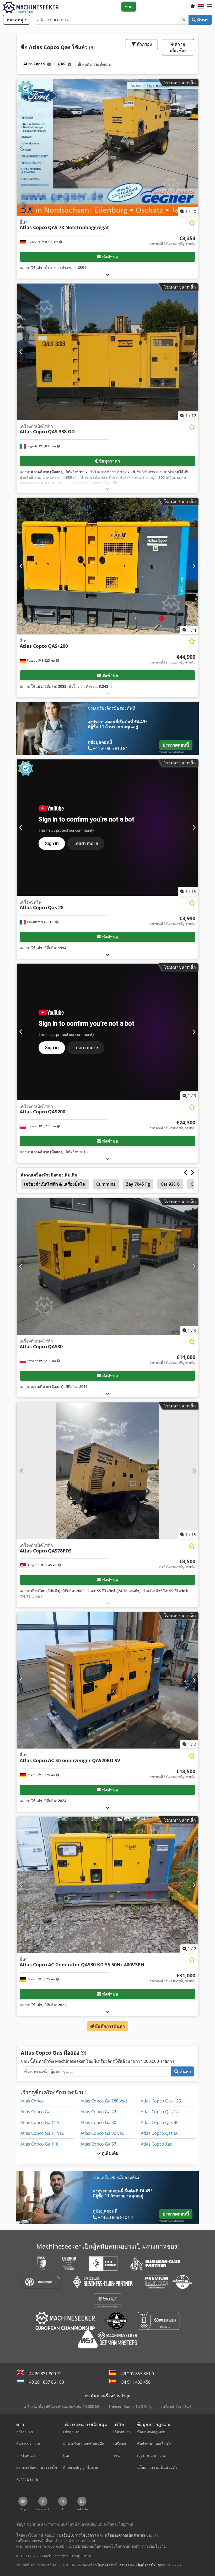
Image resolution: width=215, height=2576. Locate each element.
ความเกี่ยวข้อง (178, 47)
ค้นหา (202, 20)
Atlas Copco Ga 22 (98, 2112)
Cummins (106, 1184)
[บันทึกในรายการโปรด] (192, 223)
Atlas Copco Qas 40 (160, 2122)
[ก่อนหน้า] (21, 147)
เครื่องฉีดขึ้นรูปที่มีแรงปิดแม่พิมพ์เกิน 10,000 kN (62, 2406)
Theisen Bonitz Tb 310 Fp (131, 2406)
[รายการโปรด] (193, 7)
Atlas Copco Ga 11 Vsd (42, 2133)
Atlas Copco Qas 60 (160, 2133)
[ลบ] (184, 20)
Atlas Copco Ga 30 (98, 2122)
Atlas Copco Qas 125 (161, 2101)
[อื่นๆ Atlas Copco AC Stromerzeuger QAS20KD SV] (107, 1680)
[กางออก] (107, 274)
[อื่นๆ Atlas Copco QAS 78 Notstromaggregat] (107, 148)
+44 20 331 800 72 (44, 2374)
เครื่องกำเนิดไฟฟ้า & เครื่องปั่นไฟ (55, 1184)
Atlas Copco (32, 2101)
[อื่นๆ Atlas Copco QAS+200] (107, 566)
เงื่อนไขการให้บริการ (150, 2565)
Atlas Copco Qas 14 (160, 2112)
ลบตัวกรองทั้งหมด (96, 64)
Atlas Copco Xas (156, 2144)
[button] (209, 7)
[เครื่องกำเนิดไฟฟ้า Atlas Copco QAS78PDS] (107, 1471)
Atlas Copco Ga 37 (98, 2144)
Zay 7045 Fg (138, 1184)
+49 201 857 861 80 (45, 2382)
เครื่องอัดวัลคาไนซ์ (176, 2406)
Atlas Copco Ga (35, 2112)
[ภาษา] (201, 7)
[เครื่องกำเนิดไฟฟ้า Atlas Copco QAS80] (107, 1266)
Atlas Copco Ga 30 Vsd (103, 2133)
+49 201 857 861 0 (136, 2374)
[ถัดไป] (194, 147)
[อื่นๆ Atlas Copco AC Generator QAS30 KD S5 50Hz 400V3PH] (107, 1885)
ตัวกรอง (144, 44)
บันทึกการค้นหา (109, 2026)
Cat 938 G (170, 1184)
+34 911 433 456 (135, 2382)
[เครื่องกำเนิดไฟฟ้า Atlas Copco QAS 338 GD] (107, 352)
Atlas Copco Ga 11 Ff (41, 2122)
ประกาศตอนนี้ (176, 745)
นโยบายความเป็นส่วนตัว (112, 2565)
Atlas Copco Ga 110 (39, 2144)
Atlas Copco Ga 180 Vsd (104, 2101)
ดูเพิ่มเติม (110, 2153)
